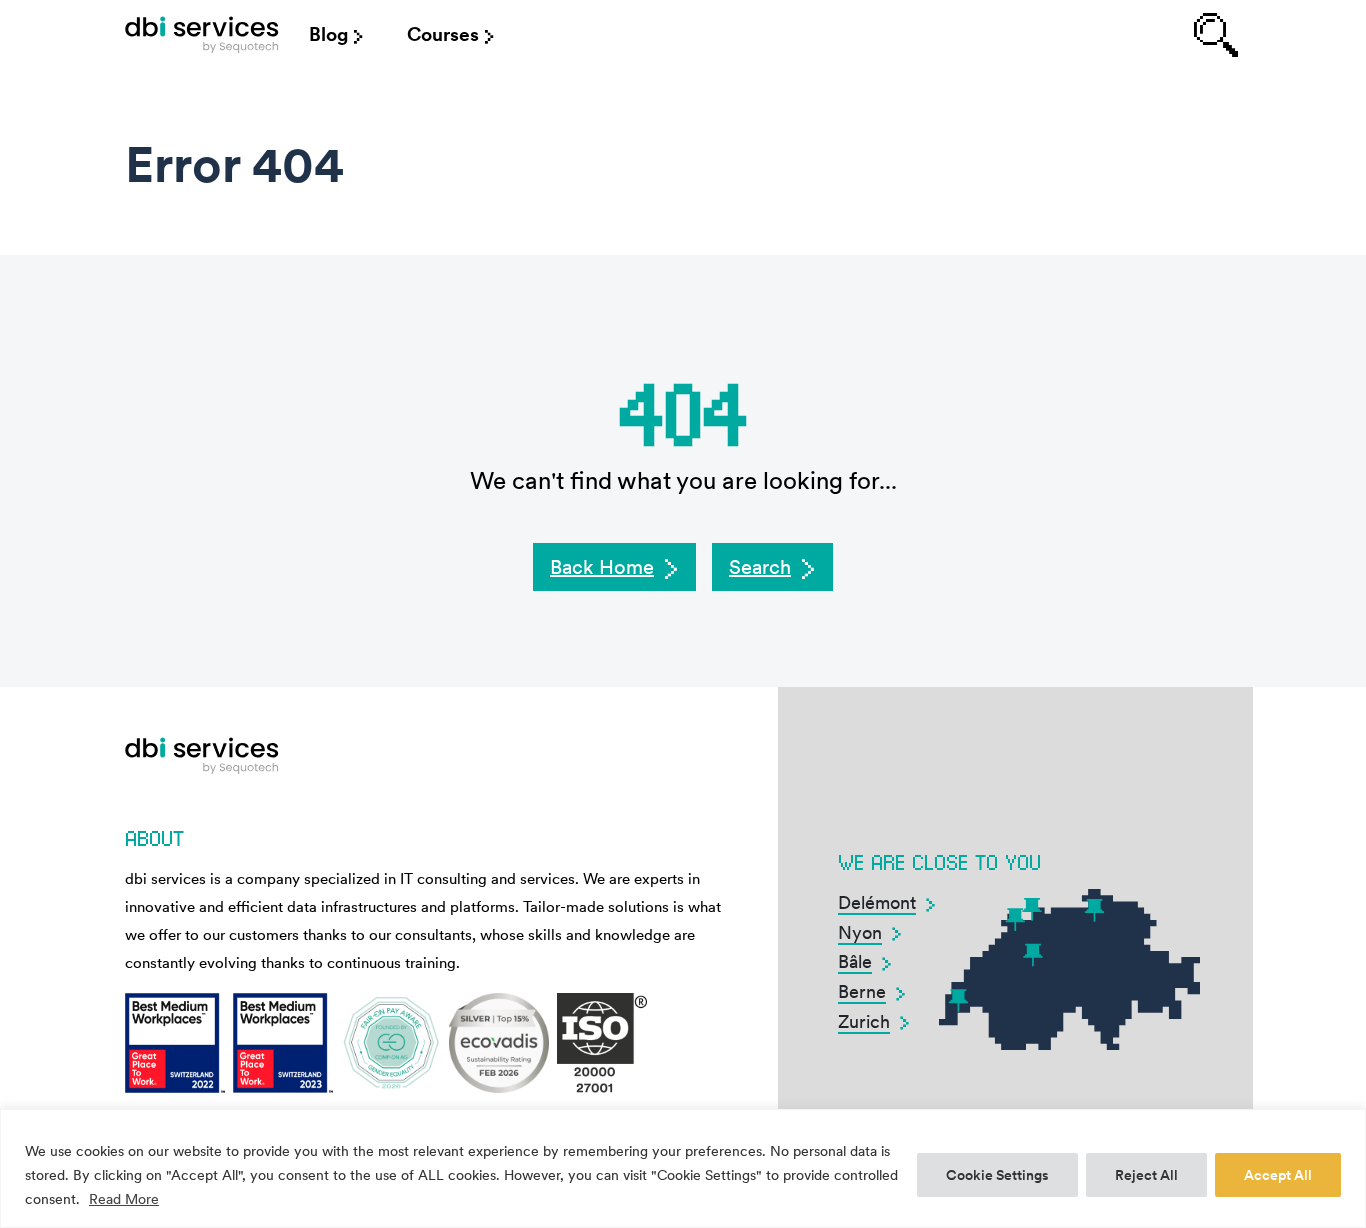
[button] (614, 567)
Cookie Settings (997, 1175)
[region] (683, 1168)
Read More (124, 1199)
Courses (443, 34)
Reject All (1146, 1175)
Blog (328, 34)
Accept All (1278, 1175)
